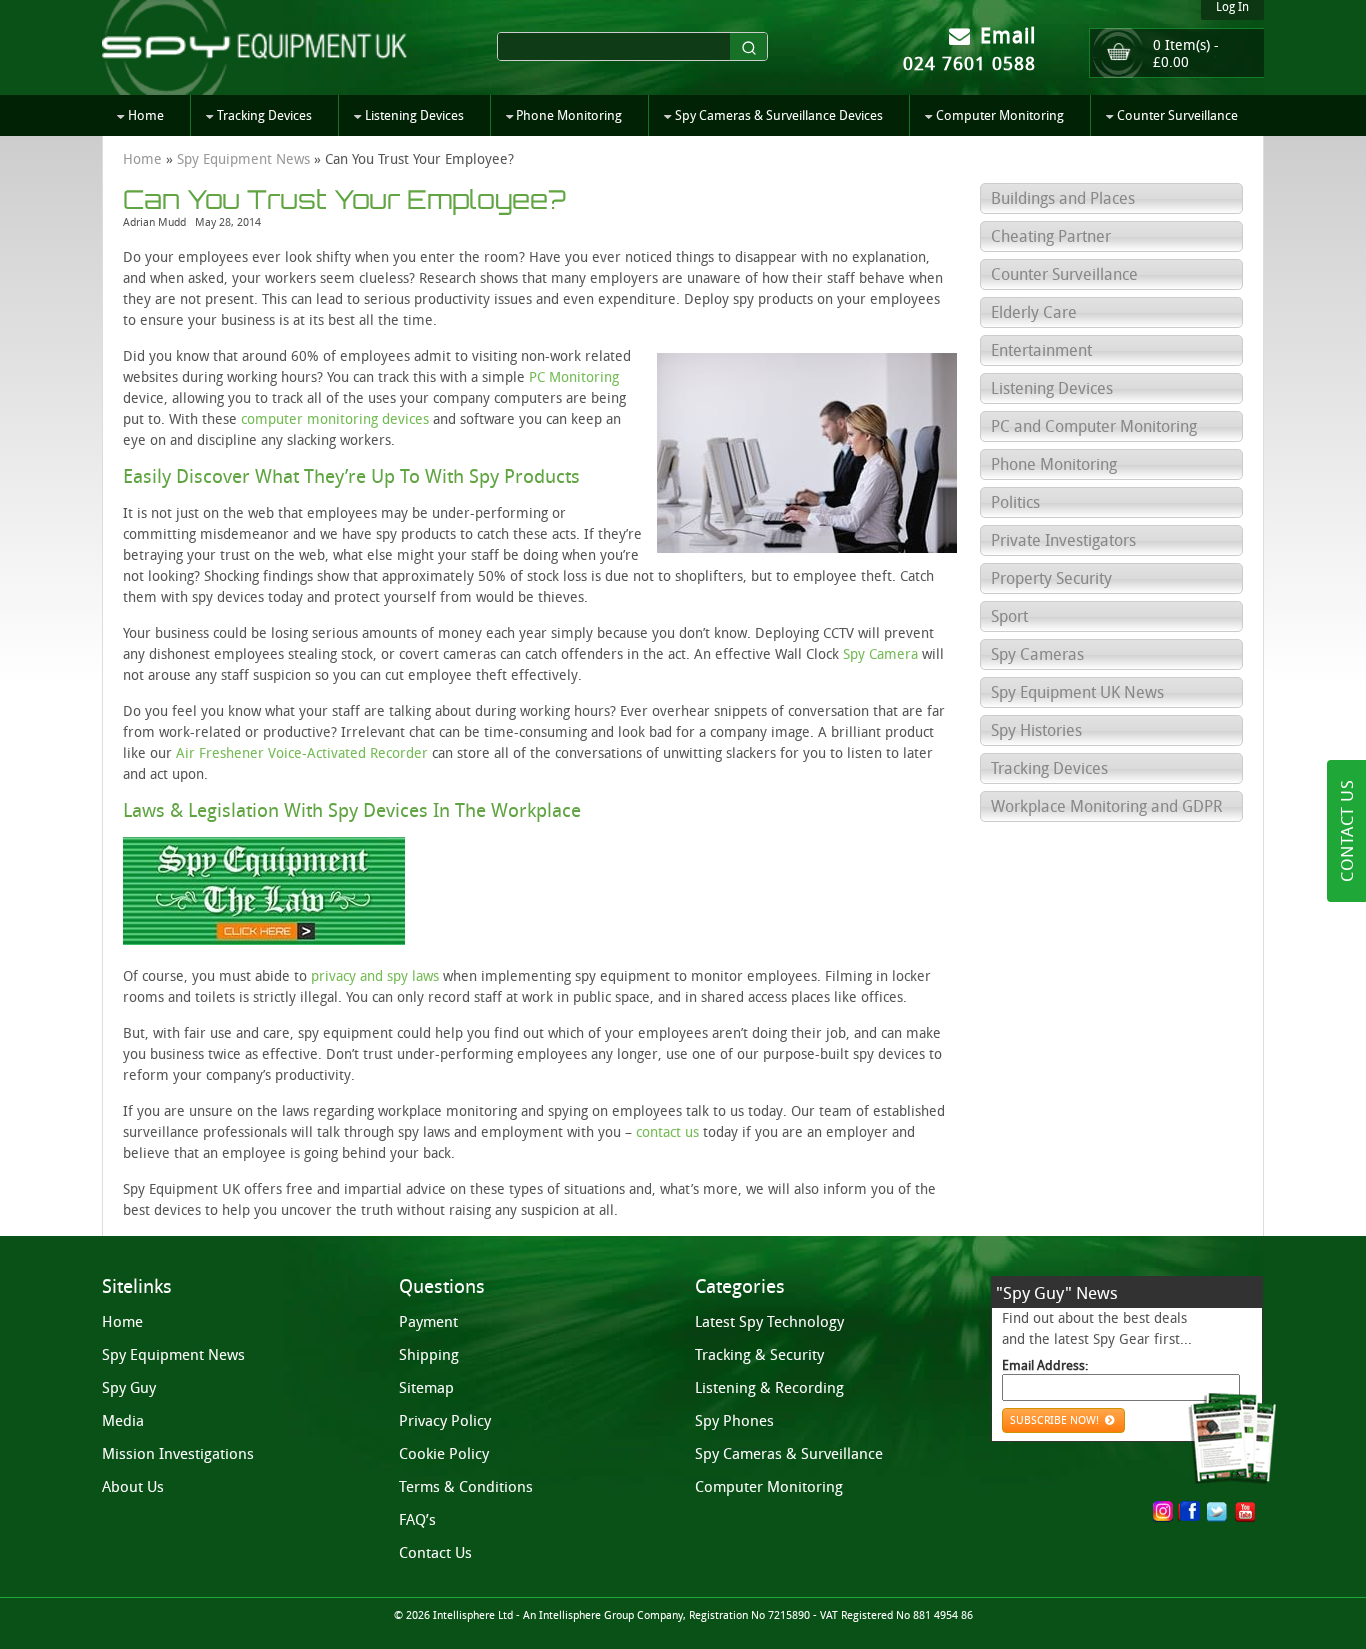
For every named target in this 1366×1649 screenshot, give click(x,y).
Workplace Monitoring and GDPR (1106, 806)
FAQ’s (417, 1520)
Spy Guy (129, 1388)
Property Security (1051, 578)
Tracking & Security (759, 1355)
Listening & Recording (769, 1388)
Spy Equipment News (243, 159)
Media (123, 1421)
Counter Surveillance (1177, 115)
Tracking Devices (264, 115)
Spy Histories (1036, 730)
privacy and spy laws (375, 976)
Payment (428, 1322)
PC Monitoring (574, 377)
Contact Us (435, 1553)
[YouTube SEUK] (1245, 1512)
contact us (667, 1132)
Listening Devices (414, 115)
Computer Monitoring (1000, 115)
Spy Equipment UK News (1077, 692)
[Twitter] (1217, 1512)
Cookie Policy (444, 1454)
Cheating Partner (1051, 236)
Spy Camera (880, 654)
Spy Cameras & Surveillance (789, 1454)
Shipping (429, 1355)
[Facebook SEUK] (1193, 1513)
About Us (133, 1487)
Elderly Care (1034, 312)
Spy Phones (734, 1421)
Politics (1015, 502)
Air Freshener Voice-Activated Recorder (302, 753)
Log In (1232, 7)
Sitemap (426, 1388)
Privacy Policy (445, 1421)
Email (1005, 35)
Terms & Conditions (466, 1487)
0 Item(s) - (1186, 54)
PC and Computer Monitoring (1094, 426)
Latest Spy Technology (769, 1322)
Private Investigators (1063, 540)
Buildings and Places (1063, 198)
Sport (1009, 616)
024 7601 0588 (969, 64)
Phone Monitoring (569, 115)
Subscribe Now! (1056, 1420)
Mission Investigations (178, 1454)
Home (146, 115)
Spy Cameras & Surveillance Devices (779, 115)
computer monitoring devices (335, 419)
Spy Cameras (1037, 654)
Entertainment (1041, 350)
